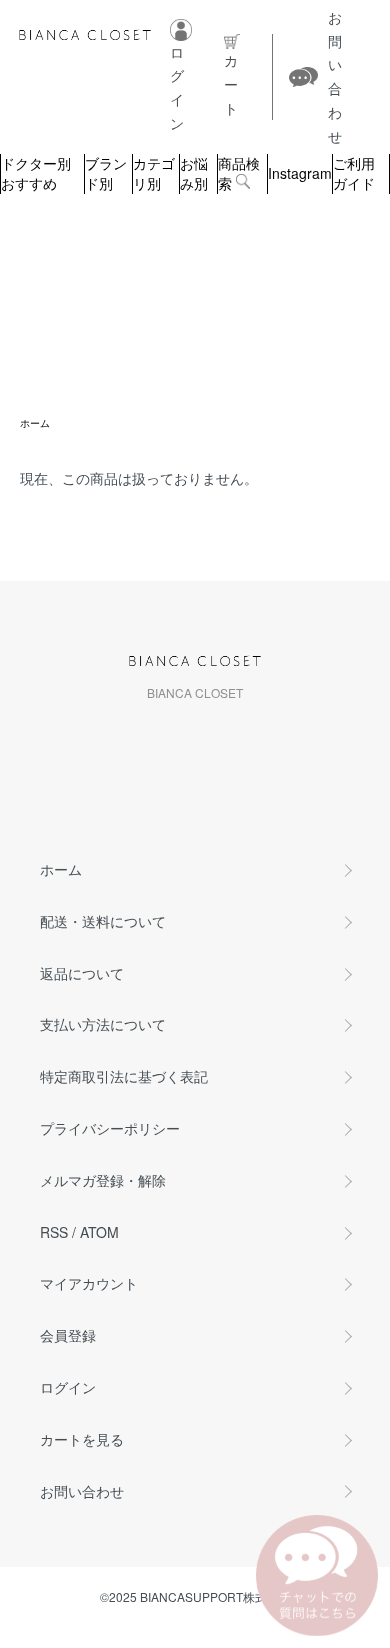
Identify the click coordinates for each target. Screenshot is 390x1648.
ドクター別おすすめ (36, 173)
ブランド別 (106, 173)
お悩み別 (194, 173)
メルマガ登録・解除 (103, 1180)
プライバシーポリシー (110, 1128)
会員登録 (68, 1335)
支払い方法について (103, 1024)
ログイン (68, 1387)
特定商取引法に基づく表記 (124, 1076)
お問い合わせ (82, 1491)
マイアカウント (89, 1283)
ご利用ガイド (354, 173)
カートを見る (82, 1439)
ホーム (35, 423)
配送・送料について (103, 921)
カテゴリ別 (154, 173)
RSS (54, 1232)
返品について (82, 973)
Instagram (300, 173)
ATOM (99, 1232)
